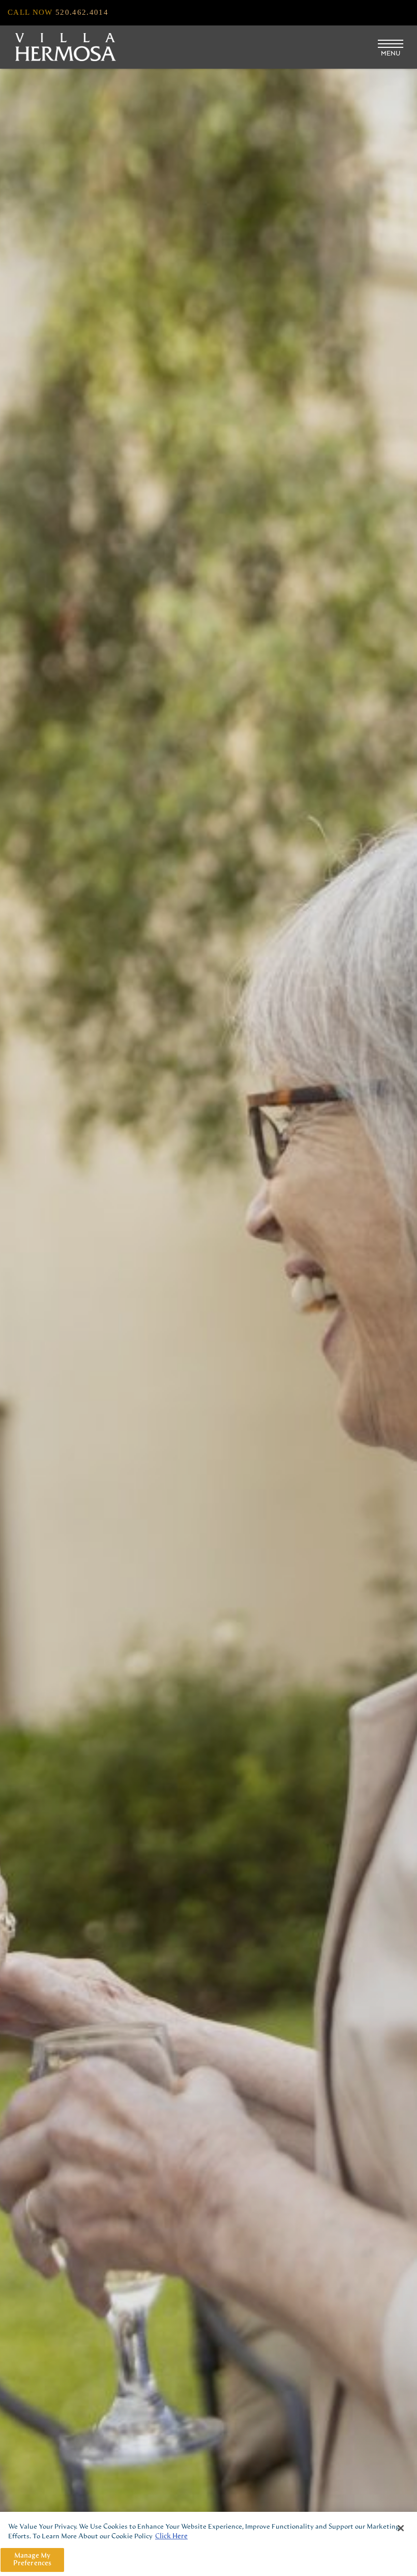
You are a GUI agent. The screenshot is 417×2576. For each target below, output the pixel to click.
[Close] (401, 2528)
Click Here (171, 2537)
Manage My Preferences (32, 2560)
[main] (208, 2544)
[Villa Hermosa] (66, 47)
